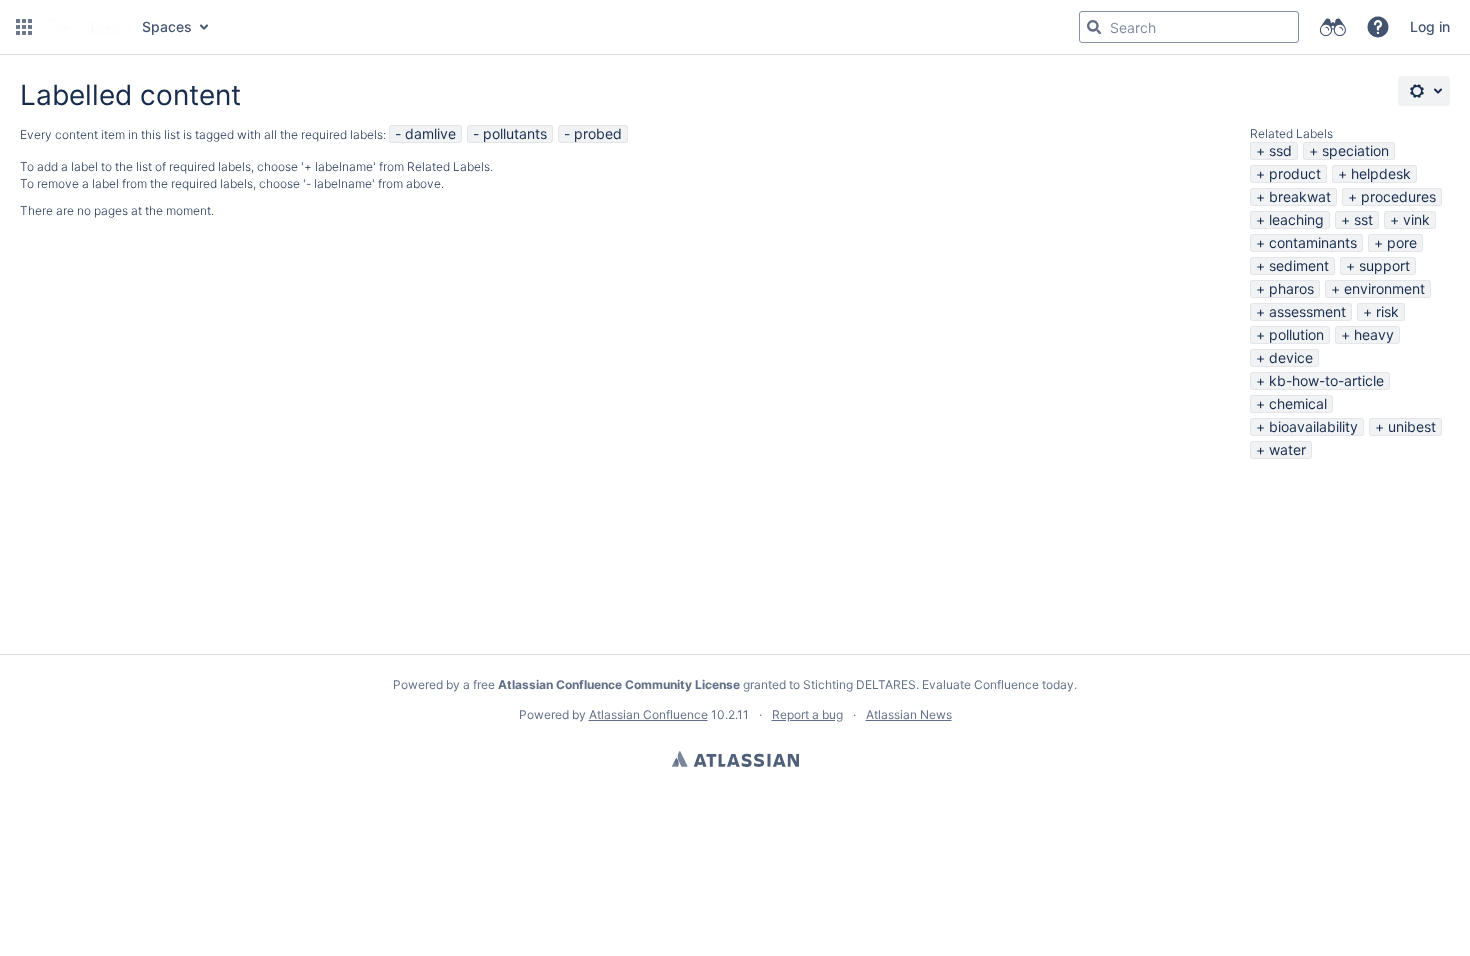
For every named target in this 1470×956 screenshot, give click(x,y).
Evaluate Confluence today (998, 684)
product (1295, 173)
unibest (1412, 426)
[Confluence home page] (85, 27)
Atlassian (735, 759)
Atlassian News (909, 714)
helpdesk (1381, 173)
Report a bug (807, 714)
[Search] (1094, 27)
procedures (1398, 196)
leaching (1296, 219)
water (1287, 449)
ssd (1280, 150)
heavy (1374, 334)
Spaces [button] (167, 26)
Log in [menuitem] (1430, 26)
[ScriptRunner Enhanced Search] (1332, 27)
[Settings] (1424, 91)
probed (598, 133)
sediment (1299, 265)
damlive (430, 133)
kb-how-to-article (1326, 380)
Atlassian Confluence (648, 714)
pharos (1291, 288)
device (1291, 357)
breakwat (1300, 196)
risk (1387, 311)
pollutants (515, 133)
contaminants (1313, 242)
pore (1402, 242)
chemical (1298, 403)
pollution (1296, 334)
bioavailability (1313, 426)
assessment (1307, 311)
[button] (24, 27)
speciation (1355, 150)
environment (1384, 288)
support (1384, 265)
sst (1363, 219)
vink (1416, 219)
